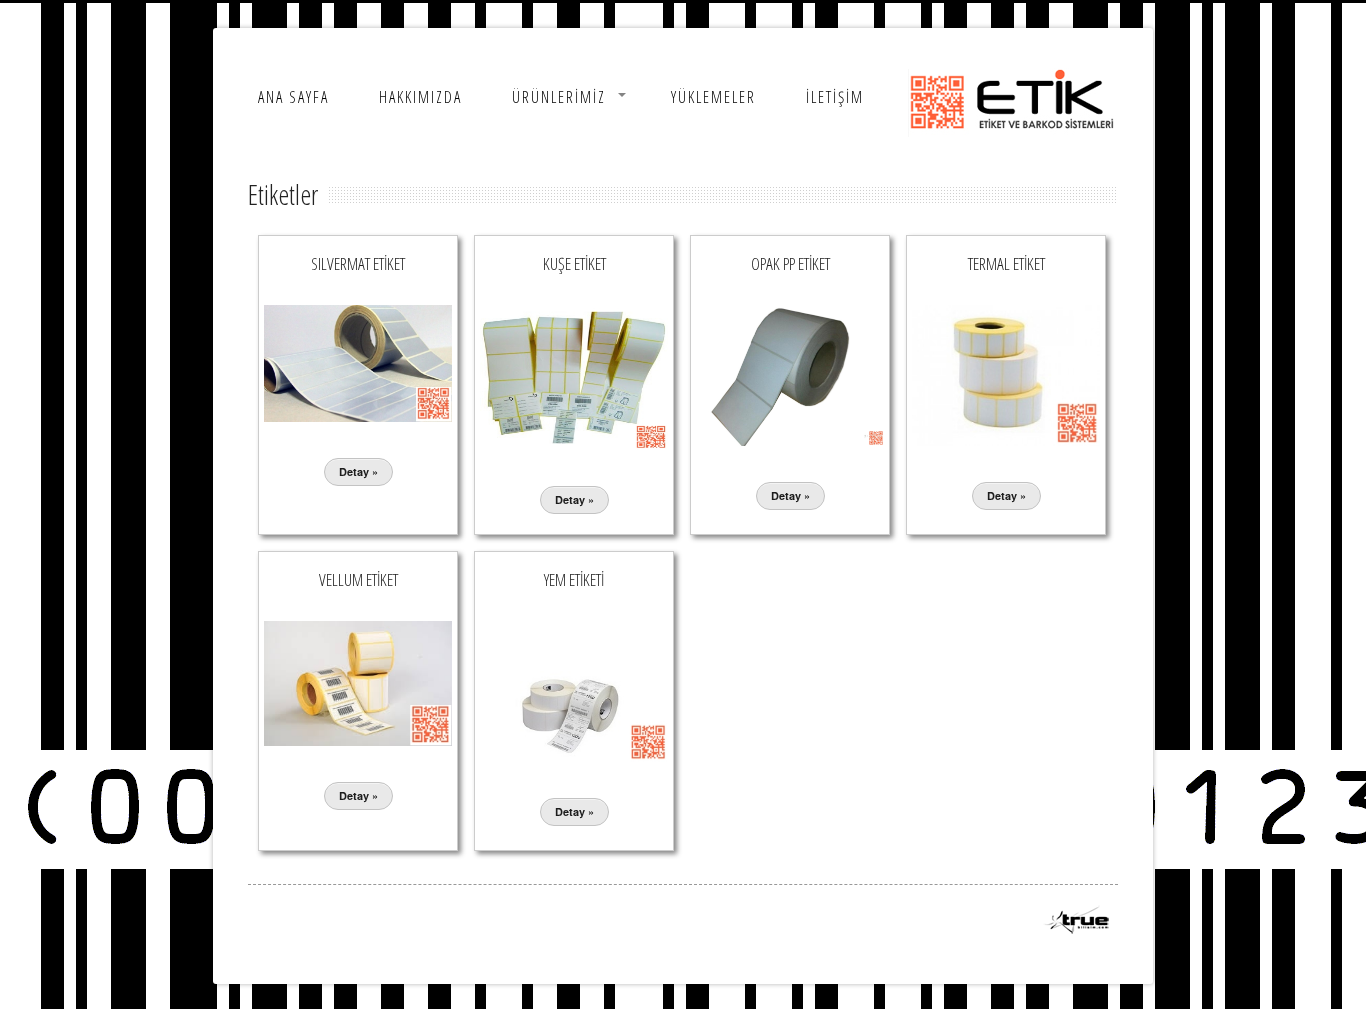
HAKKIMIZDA (420, 97)
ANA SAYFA (293, 97)
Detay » (358, 471)
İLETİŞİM (835, 97)
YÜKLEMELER (713, 97)
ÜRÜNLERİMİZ (559, 97)
